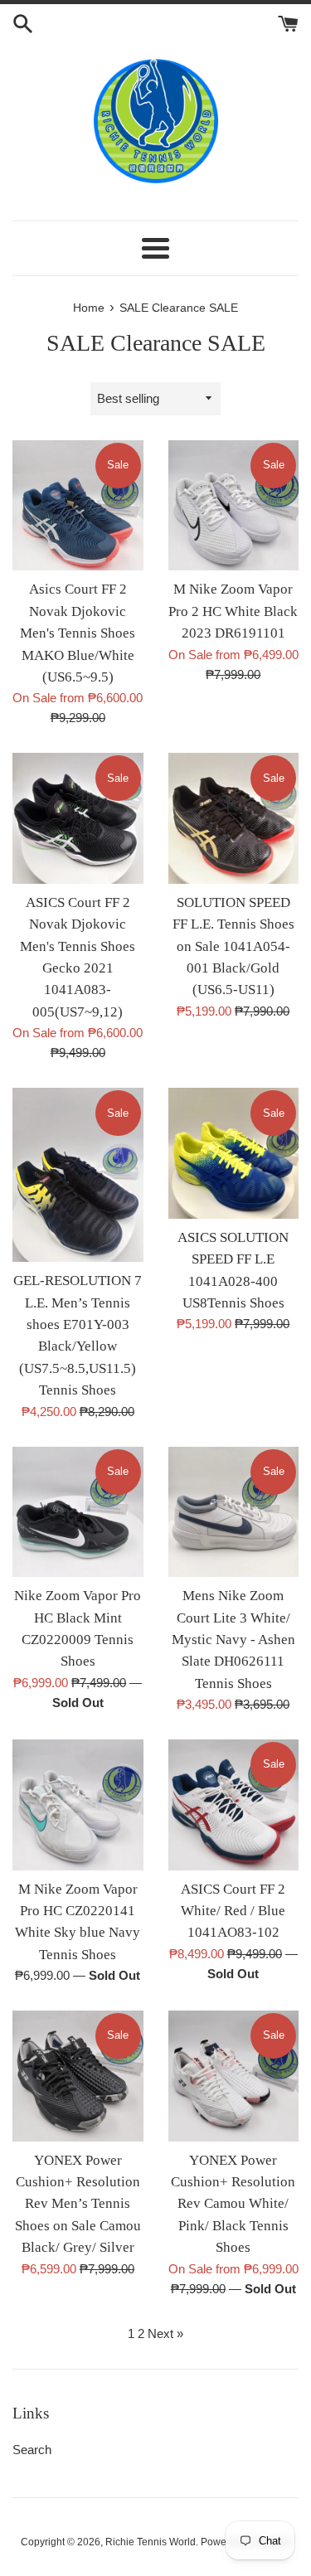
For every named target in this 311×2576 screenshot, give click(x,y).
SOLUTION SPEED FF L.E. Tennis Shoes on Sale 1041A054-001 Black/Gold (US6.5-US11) (233, 946)
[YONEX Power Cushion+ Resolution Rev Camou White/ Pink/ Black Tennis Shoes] (234, 2076)
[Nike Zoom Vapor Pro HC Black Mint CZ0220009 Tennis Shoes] (78, 1512)
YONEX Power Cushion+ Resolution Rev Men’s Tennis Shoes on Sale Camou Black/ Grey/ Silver (78, 2204)
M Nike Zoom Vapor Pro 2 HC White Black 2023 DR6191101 (233, 611)
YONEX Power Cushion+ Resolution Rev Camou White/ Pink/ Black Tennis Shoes (233, 2204)
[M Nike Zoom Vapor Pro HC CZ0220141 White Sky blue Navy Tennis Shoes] (78, 1805)
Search (32, 2450)
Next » (165, 2333)
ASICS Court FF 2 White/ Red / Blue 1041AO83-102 (233, 1911)
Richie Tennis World (151, 2542)
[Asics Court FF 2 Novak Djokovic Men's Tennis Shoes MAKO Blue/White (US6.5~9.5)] (78, 506)
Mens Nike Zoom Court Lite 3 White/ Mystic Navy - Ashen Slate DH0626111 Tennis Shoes (233, 1640)
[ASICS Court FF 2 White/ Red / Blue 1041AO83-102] (234, 1805)
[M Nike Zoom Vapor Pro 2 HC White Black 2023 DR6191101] (234, 506)
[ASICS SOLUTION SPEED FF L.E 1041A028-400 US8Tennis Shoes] (234, 1153)
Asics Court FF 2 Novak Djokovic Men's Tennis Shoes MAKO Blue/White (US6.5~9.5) (78, 633)
